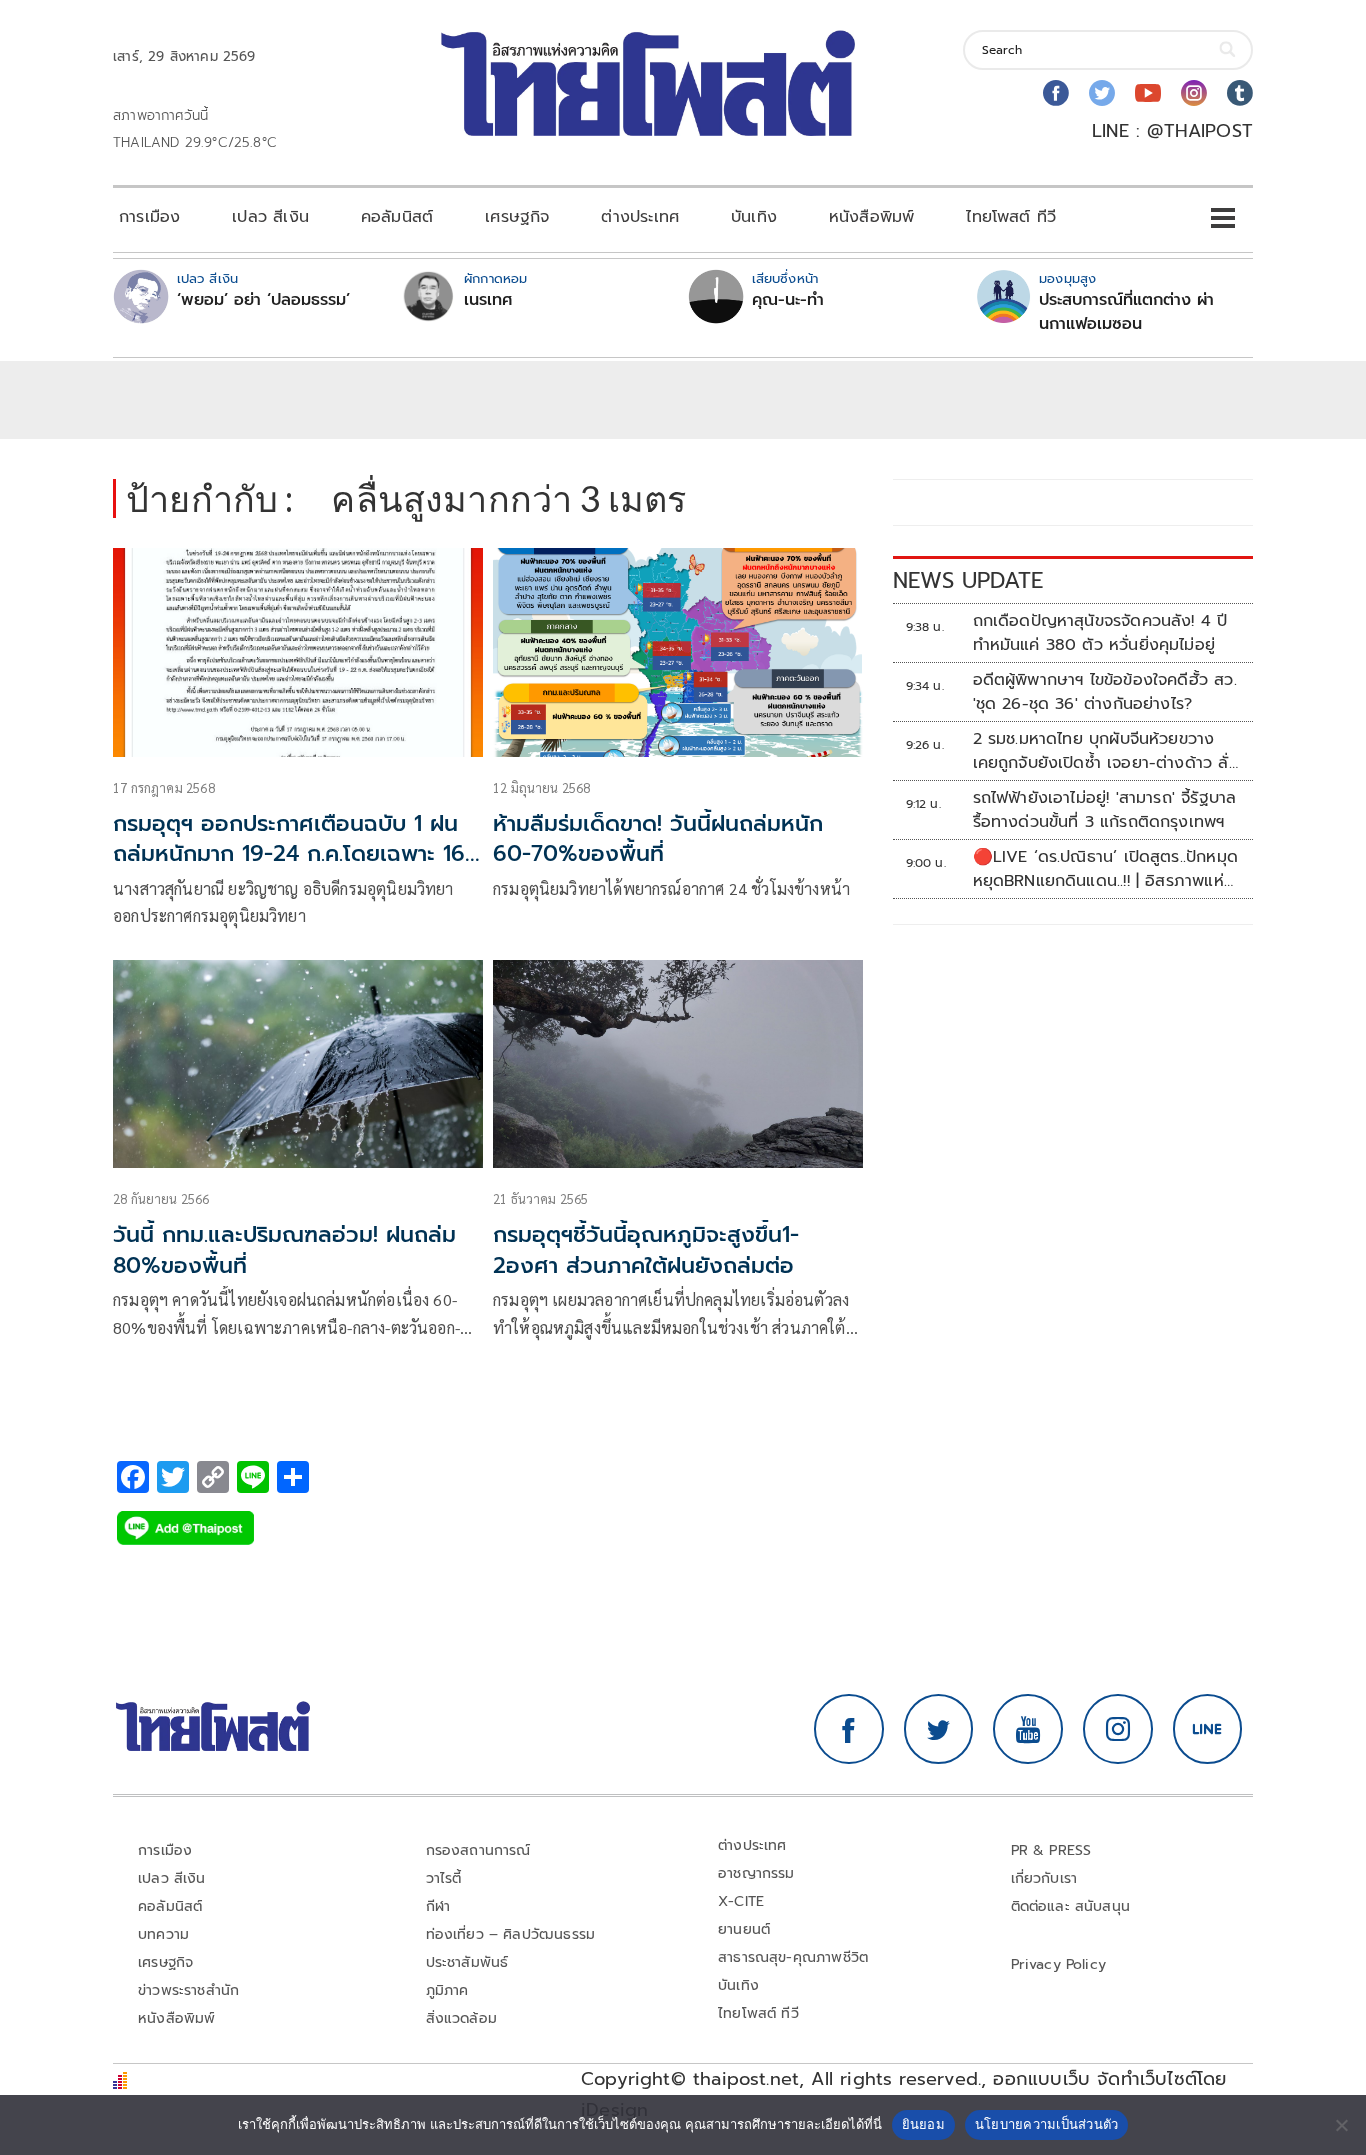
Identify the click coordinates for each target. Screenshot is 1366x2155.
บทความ (163, 1934)
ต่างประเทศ (640, 217)
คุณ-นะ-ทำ (788, 300)
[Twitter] (1102, 93)
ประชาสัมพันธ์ (467, 1962)
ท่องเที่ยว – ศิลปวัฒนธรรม (511, 1934)
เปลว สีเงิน (270, 217)
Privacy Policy (1059, 1964)
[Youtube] (1148, 93)
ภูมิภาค (447, 1990)
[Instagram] (1194, 93)
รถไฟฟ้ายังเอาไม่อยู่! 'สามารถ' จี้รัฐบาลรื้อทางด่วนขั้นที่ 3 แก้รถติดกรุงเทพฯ (1105, 810)
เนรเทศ (488, 300)
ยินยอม (923, 2124)
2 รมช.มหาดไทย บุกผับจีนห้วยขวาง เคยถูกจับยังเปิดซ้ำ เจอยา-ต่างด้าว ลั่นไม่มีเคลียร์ (1106, 751)
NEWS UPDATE (968, 580)
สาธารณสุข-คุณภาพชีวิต (793, 1957)
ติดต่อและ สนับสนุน (1071, 1906)
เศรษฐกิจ (517, 217)
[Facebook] (1056, 93)
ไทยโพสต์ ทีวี (1011, 217)
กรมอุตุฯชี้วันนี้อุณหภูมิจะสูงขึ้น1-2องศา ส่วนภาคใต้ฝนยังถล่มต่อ (646, 1250)
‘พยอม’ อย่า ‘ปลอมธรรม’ (263, 300)
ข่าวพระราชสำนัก (188, 1990)
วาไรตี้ (444, 1878)
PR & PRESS (1051, 1850)
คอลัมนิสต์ (397, 217)
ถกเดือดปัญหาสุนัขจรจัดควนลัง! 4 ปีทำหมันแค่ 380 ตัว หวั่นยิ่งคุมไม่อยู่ (1100, 633)
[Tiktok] (1240, 93)
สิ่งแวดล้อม (461, 2018)
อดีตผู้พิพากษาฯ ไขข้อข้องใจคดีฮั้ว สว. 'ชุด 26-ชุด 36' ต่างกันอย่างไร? (1105, 692)
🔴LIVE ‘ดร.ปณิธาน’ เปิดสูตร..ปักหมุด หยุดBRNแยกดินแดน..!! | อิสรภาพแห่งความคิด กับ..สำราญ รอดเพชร (1105, 869)
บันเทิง (754, 217)
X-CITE (741, 1901)
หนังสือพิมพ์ (871, 217)
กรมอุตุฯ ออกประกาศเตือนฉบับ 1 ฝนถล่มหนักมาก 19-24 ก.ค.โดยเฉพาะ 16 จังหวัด (289, 854)
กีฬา (438, 1906)
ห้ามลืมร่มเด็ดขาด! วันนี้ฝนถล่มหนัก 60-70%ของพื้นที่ (658, 839)
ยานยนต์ (744, 1929)
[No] (1341, 2125)
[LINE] (1208, 1729)
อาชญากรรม (756, 1873)
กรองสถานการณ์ (478, 1850)
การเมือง (149, 217)
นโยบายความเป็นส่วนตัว (1047, 2124)
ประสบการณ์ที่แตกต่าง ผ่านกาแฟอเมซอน (1126, 312)
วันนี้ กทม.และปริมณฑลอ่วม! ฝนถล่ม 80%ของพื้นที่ (284, 1250)
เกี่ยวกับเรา (1044, 1878)
